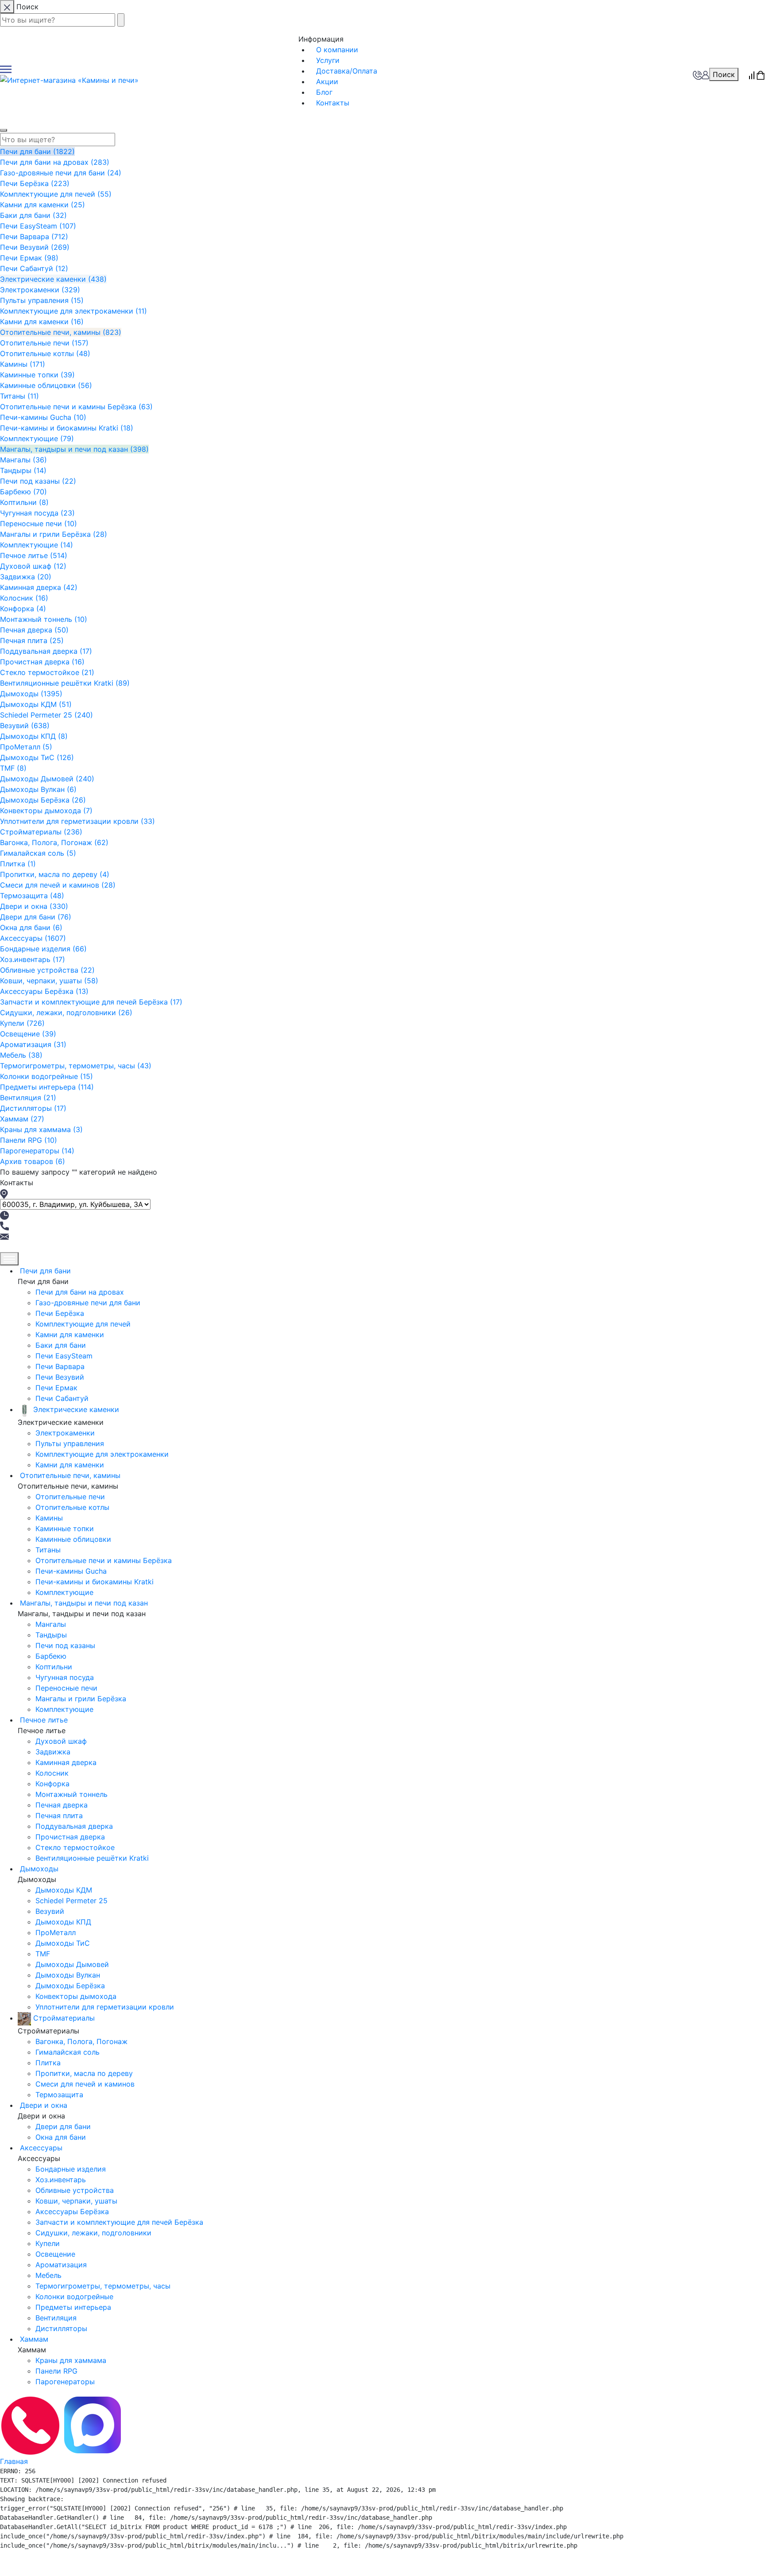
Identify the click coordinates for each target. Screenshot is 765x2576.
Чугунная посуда (37, 513)
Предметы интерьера (47, 1087)
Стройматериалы (41, 832)
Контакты (333, 103)
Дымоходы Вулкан (38, 789)
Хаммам (22, 1119)
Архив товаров (33, 1161)
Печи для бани (37, 151)
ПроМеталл (26, 747)
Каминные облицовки (46, 385)
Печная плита (32, 640)
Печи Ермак (29, 258)
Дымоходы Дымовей (47, 779)
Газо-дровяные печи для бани (61, 173)
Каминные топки (37, 375)
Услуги (328, 60)
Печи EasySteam (38, 226)
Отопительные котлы (45, 353)
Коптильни (24, 502)
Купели (22, 1023)
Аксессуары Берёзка (44, 991)
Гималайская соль (38, 853)
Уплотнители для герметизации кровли (77, 821)
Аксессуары (33, 938)
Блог (324, 92)
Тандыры (23, 470)
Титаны (19, 396)
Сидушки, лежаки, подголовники (66, 1013)
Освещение (28, 1034)
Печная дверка (34, 630)
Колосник (24, 598)
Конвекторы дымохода (46, 811)
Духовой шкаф (33, 566)
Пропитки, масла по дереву (55, 874)
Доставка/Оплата (347, 71)
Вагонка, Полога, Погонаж (54, 842)
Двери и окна (34, 906)
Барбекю (23, 492)
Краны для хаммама (41, 1129)
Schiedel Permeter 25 (46, 715)
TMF (13, 768)
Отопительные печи (44, 343)
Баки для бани (33, 215)
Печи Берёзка (35, 183)
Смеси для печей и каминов (58, 885)
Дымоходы (31, 694)
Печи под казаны (38, 481)
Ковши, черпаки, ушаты (49, 981)
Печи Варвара (34, 237)
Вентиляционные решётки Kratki (65, 683)
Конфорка (23, 609)
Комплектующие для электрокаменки (73, 311)
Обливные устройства (47, 970)
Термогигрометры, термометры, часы (76, 1066)
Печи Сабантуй (34, 268)
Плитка (18, 864)
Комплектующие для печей (56, 194)
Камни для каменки (42, 205)
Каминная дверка (39, 587)
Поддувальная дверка (46, 651)
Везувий (25, 725)
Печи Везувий (35, 247)
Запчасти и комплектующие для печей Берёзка (91, 1002)
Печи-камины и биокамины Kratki (67, 428)
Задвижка (26, 577)
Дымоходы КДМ (36, 704)
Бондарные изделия (43, 949)
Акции (327, 81)
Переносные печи (39, 524)
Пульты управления (42, 300)
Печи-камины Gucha (43, 417)
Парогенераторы (37, 1151)
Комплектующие (37, 438)
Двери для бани (36, 917)
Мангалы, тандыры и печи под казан (74, 449)
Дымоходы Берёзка (43, 800)
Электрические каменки (53, 279)
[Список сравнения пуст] (752, 74)
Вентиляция (28, 1098)
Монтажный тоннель (44, 619)
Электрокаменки (40, 290)
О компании (337, 50)
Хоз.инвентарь (33, 959)
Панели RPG (29, 1140)
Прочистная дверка (42, 662)
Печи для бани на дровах (55, 162)
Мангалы (23, 460)
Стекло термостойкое (47, 672)
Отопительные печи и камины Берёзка (76, 407)
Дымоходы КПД (34, 736)
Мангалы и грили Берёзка (54, 534)
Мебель (21, 1055)
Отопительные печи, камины (61, 332)
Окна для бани (31, 927)
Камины (23, 364)
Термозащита (32, 896)
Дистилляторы (33, 1108)
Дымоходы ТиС (37, 757)
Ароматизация (33, 1044)
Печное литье (34, 555)
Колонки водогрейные (46, 1076)
